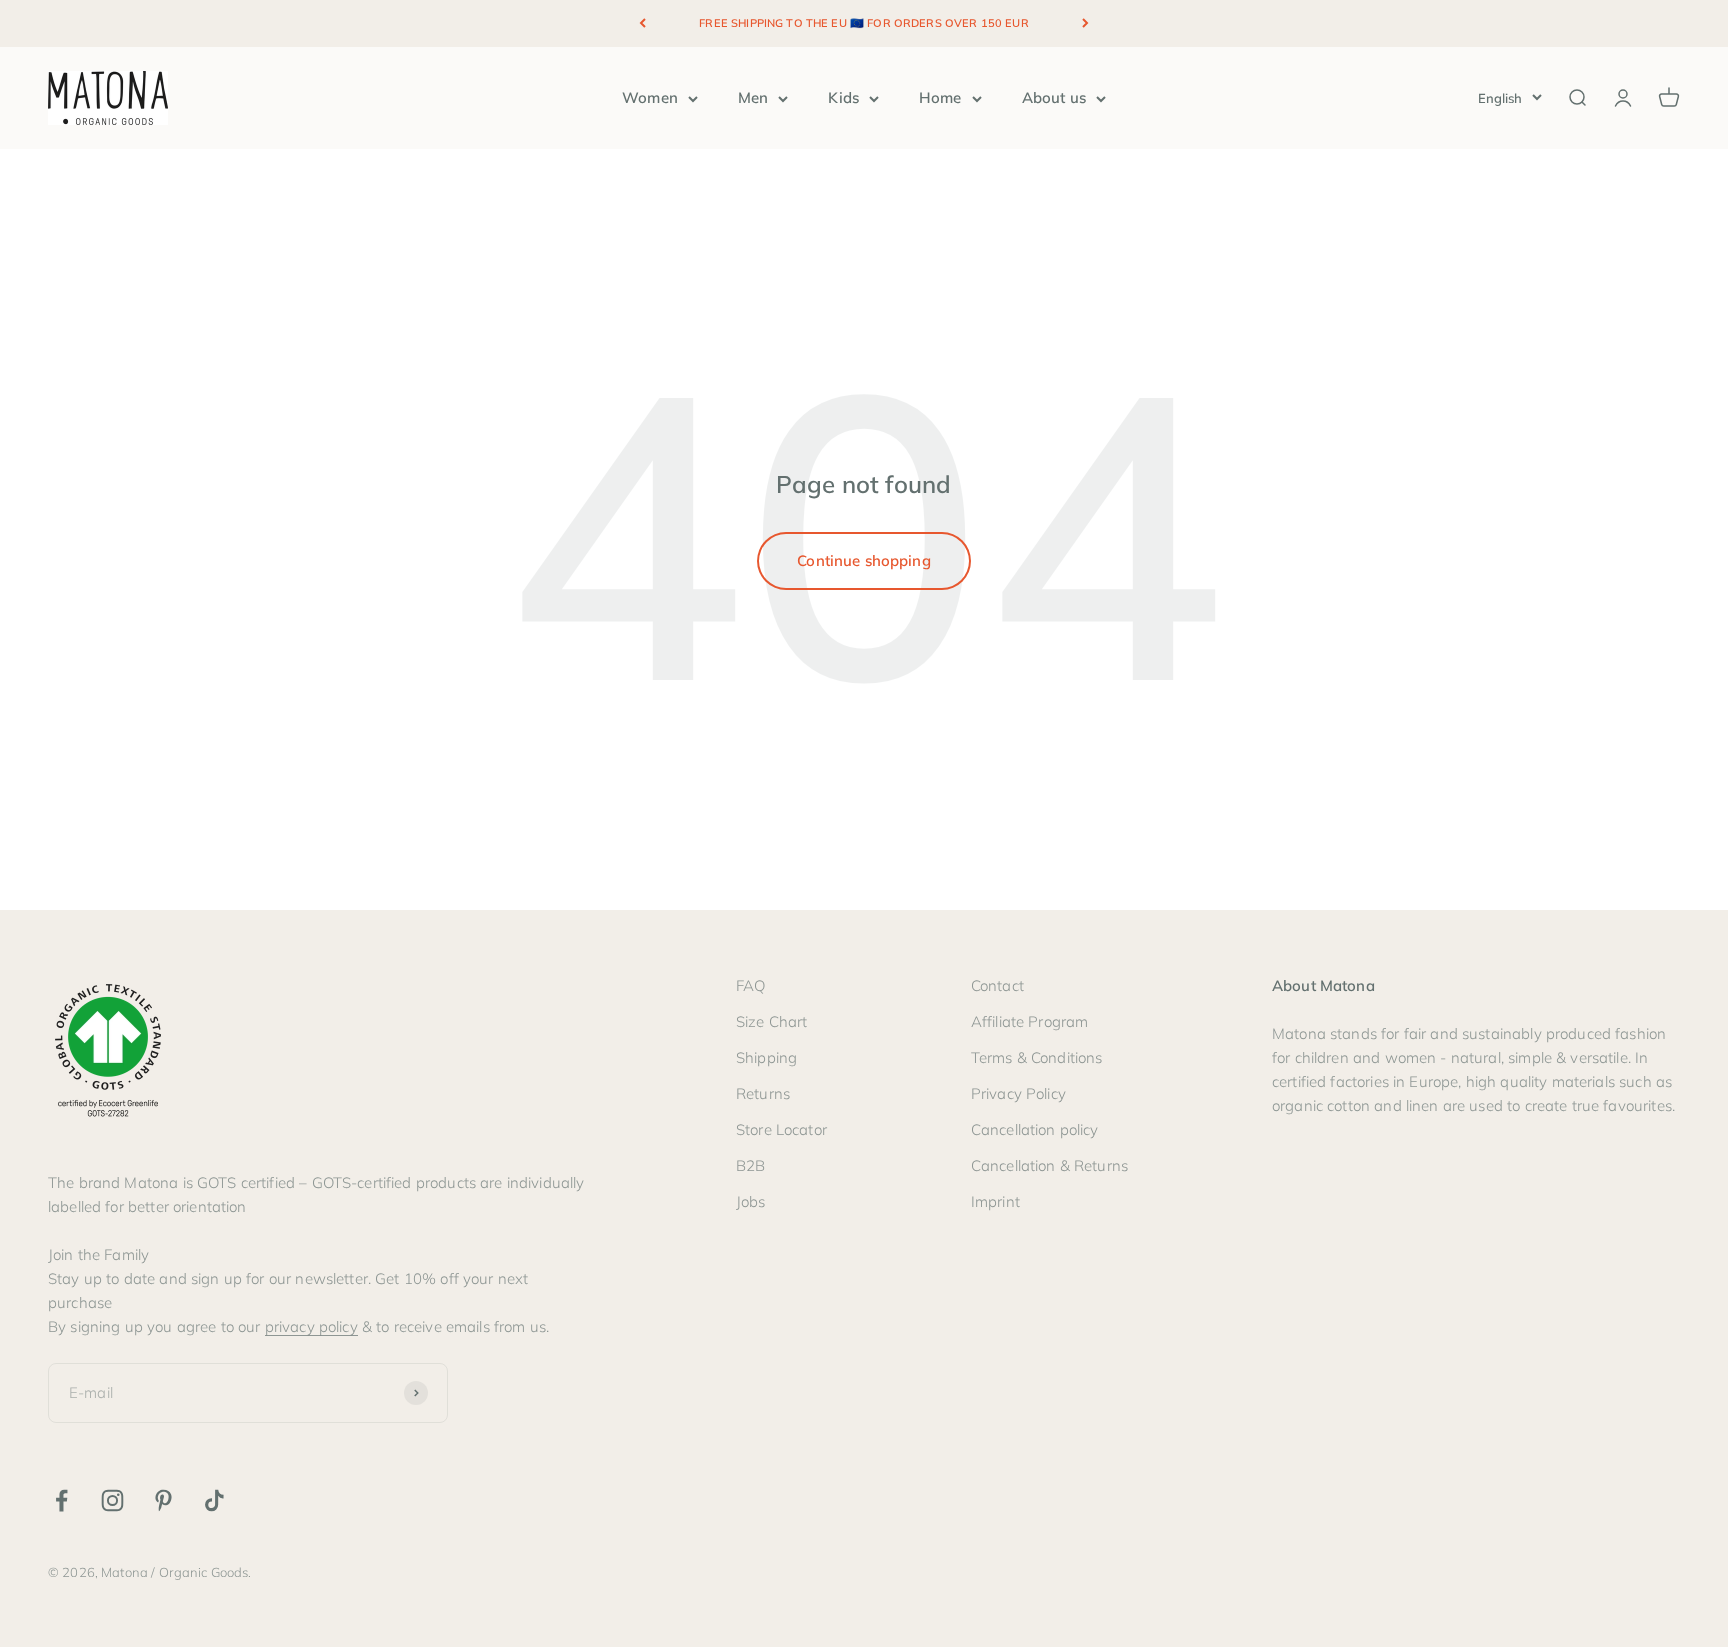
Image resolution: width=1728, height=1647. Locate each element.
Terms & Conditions (1037, 1057)
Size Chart (772, 1021)
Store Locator (781, 1129)
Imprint (995, 1201)
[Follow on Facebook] (61, 1500)
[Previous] (642, 23)
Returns (763, 1093)
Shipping (766, 1057)
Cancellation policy (1035, 1129)
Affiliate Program (1030, 1021)
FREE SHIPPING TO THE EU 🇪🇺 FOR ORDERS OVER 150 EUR (863, 23)
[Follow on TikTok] (214, 1500)
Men (753, 97)
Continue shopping (864, 560)
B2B (750, 1165)
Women (650, 97)
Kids (843, 97)
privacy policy (311, 1326)
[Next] (1085, 23)
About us (1054, 97)
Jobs (751, 1201)
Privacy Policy (1018, 1093)
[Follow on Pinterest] (163, 1500)
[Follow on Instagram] (112, 1500)
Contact (997, 985)
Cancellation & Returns (1049, 1165)
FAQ (750, 985)
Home (940, 97)
